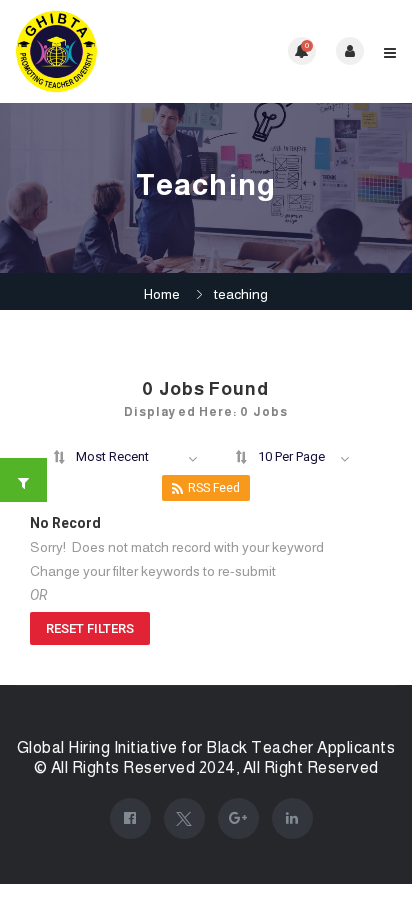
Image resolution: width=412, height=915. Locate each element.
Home (162, 294)
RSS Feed (214, 488)
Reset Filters (90, 628)
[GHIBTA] (110, 51)
